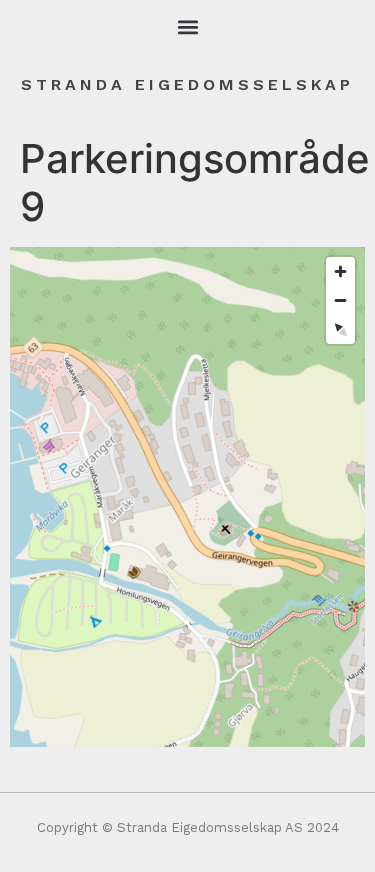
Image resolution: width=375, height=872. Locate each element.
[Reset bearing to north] (340, 329)
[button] (187, 26)
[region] (187, 497)
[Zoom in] (340, 271)
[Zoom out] (340, 300)
